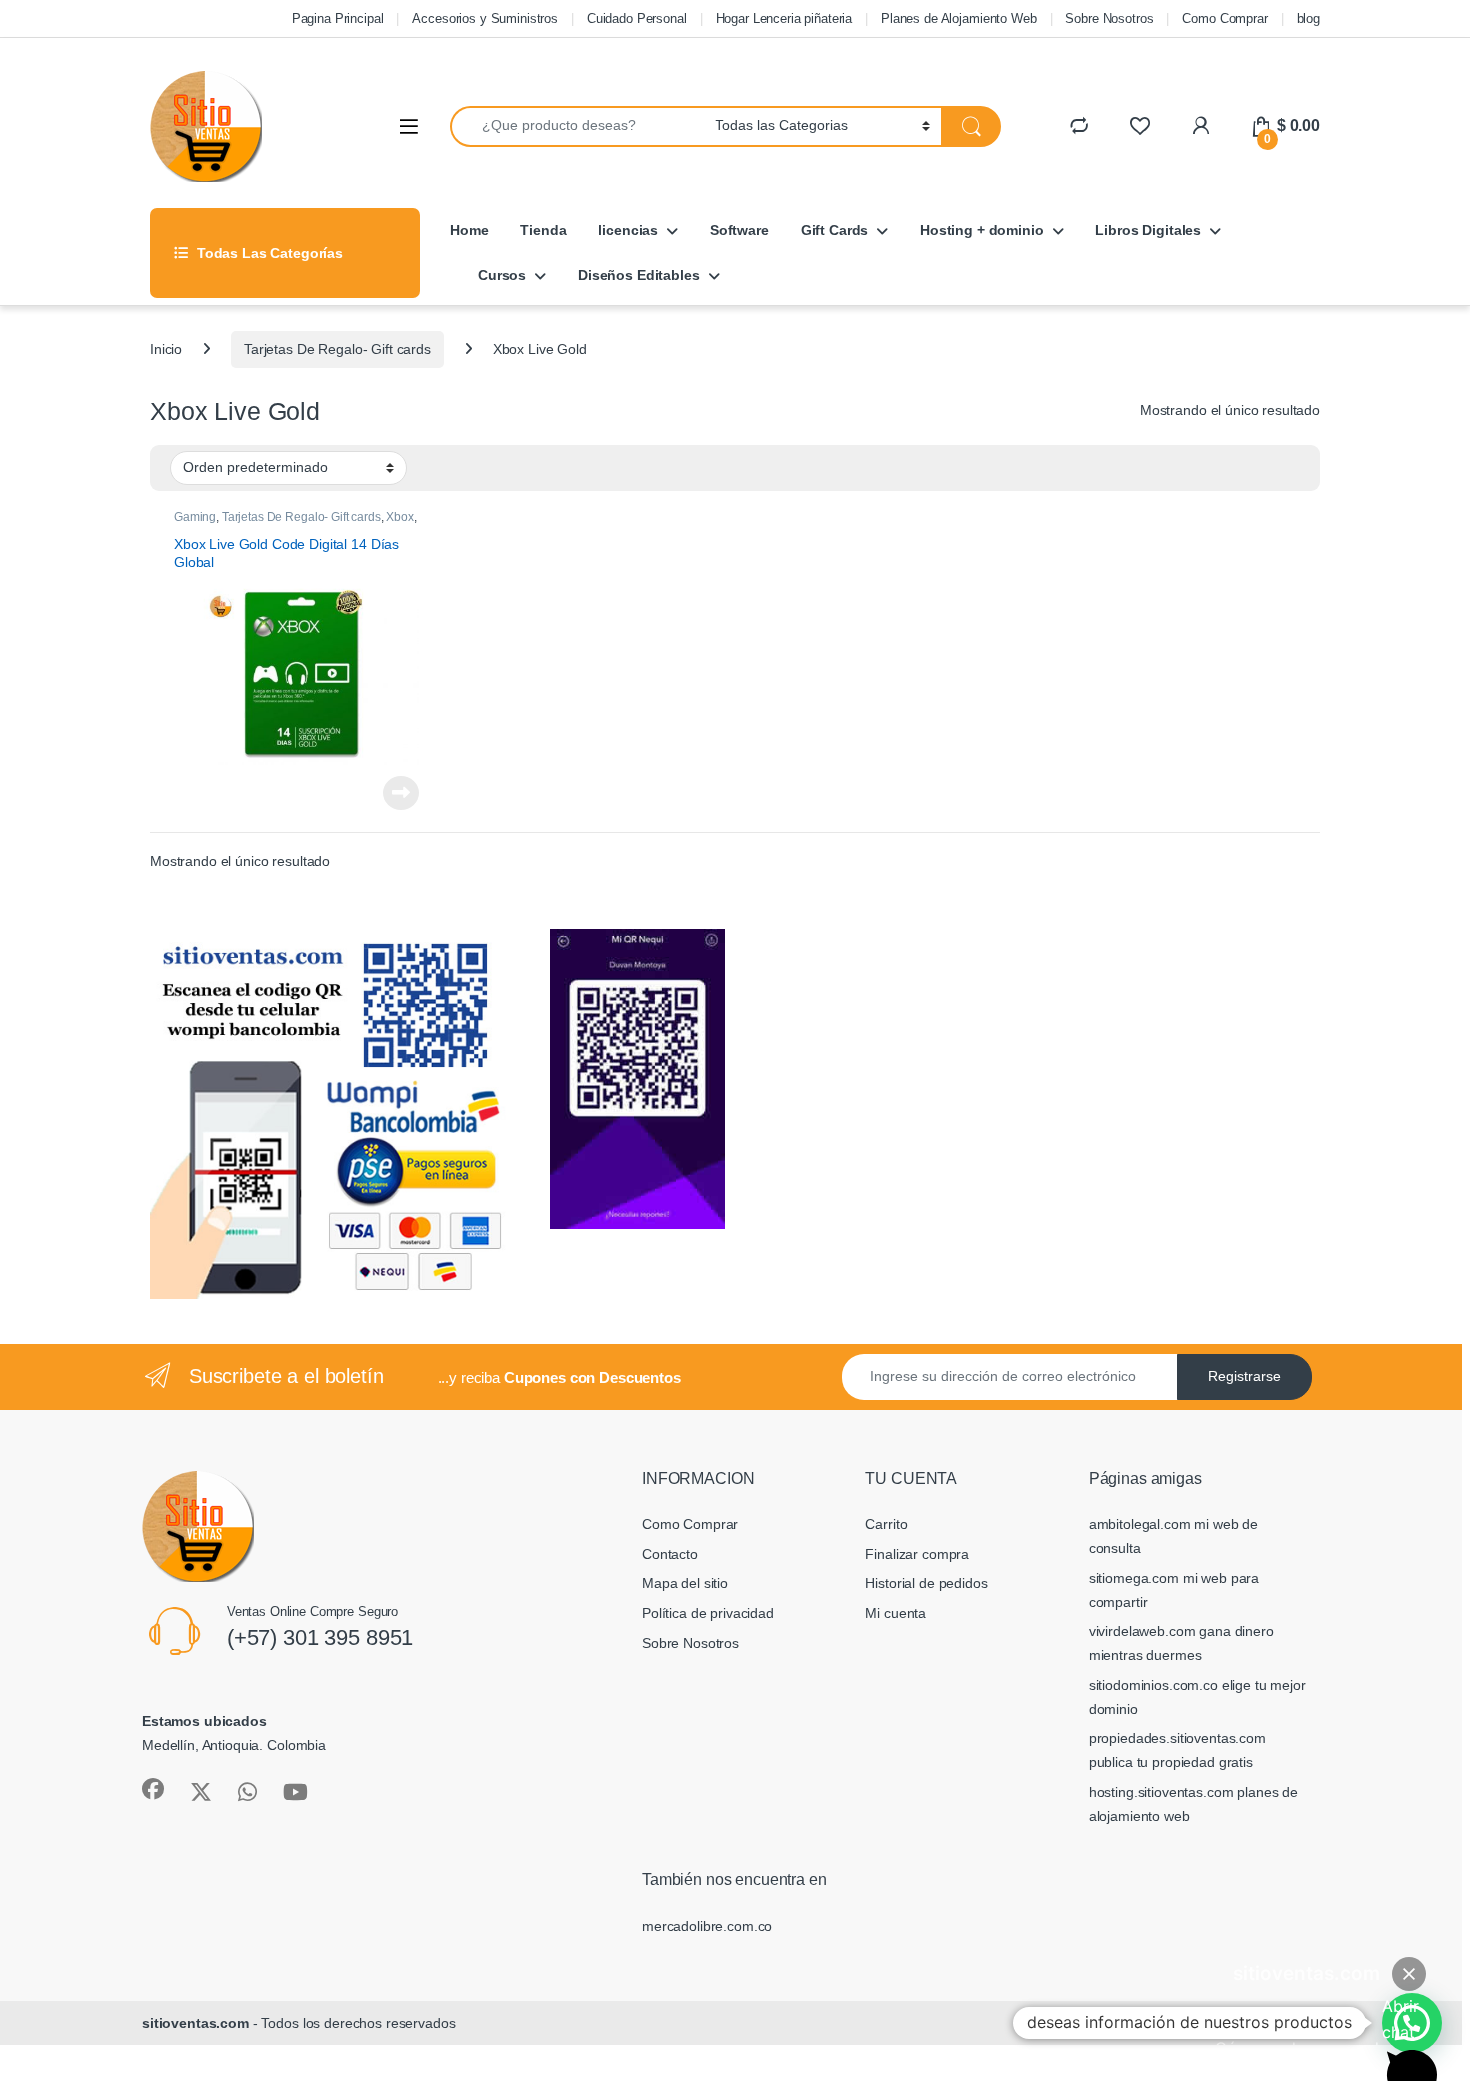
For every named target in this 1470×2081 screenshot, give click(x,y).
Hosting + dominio (982, 230)
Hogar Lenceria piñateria (784, 18)
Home (469, 230)
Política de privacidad (708, 1613)
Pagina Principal (338, 18)
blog (1308, 18)
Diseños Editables (639, 275)
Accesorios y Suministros (485, 18)
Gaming (195, 517)
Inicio (166, 349)
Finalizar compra (917, 1554)
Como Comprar (1224, 18)
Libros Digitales (1148, 230)
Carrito (886, 1524)
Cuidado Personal (637, 18)
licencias (628, 230)
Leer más (401, 793)
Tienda (543, 230)
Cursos (502, 275)
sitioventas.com (195, 2023)
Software (739, 230)
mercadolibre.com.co (707, 1926)
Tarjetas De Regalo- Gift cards (337, 349)
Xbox (399, 517)
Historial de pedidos (926, 1583)
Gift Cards (835, 230)
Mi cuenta (895, 1613)
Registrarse (1244, 1376)
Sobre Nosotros (1109, 18)
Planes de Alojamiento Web (959, 18)
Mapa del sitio (685, 1583)
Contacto (670, 1554)
